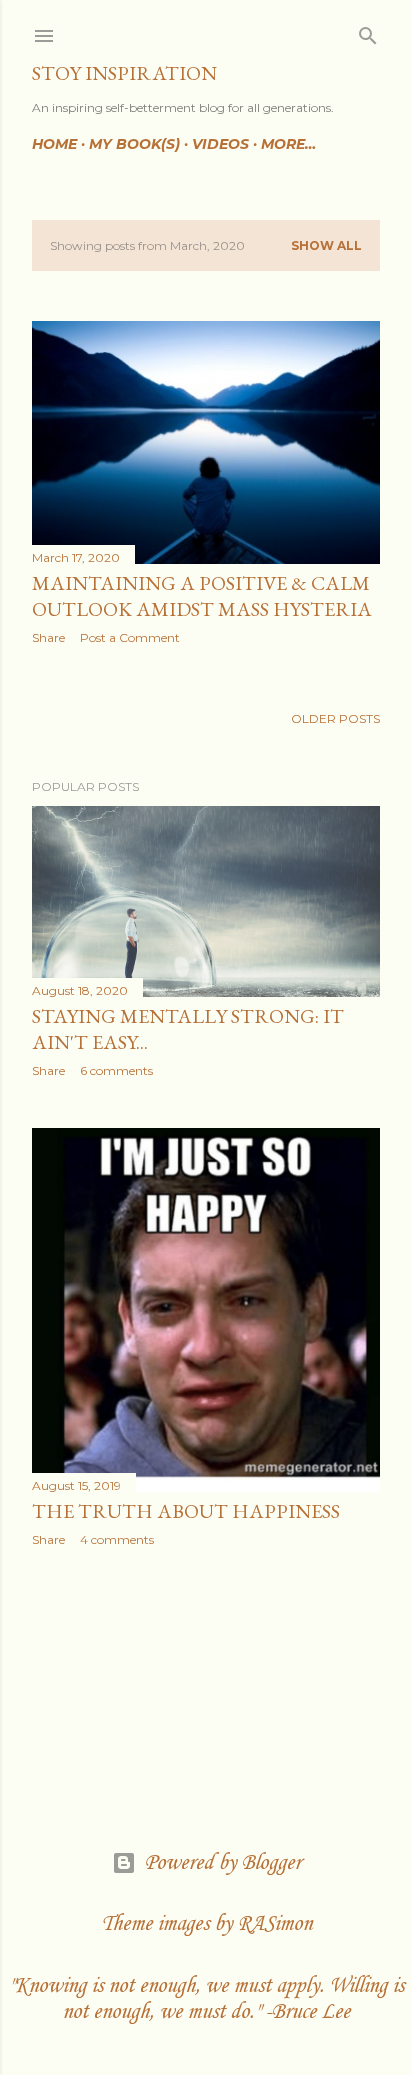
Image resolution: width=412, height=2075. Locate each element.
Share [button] (48, 637)
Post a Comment (130, 637)
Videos (220, 144)
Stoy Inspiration (124, 73)
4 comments (117, 1539)
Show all (326, 245)
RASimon (274, 1924)
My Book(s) (134, 144)
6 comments (116, 1070)
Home (54, 144)
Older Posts (335, 718)
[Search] (368, 31)
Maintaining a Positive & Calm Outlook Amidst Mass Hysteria (202, 596)
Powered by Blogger (222, 1863)
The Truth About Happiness (186, 1511)
